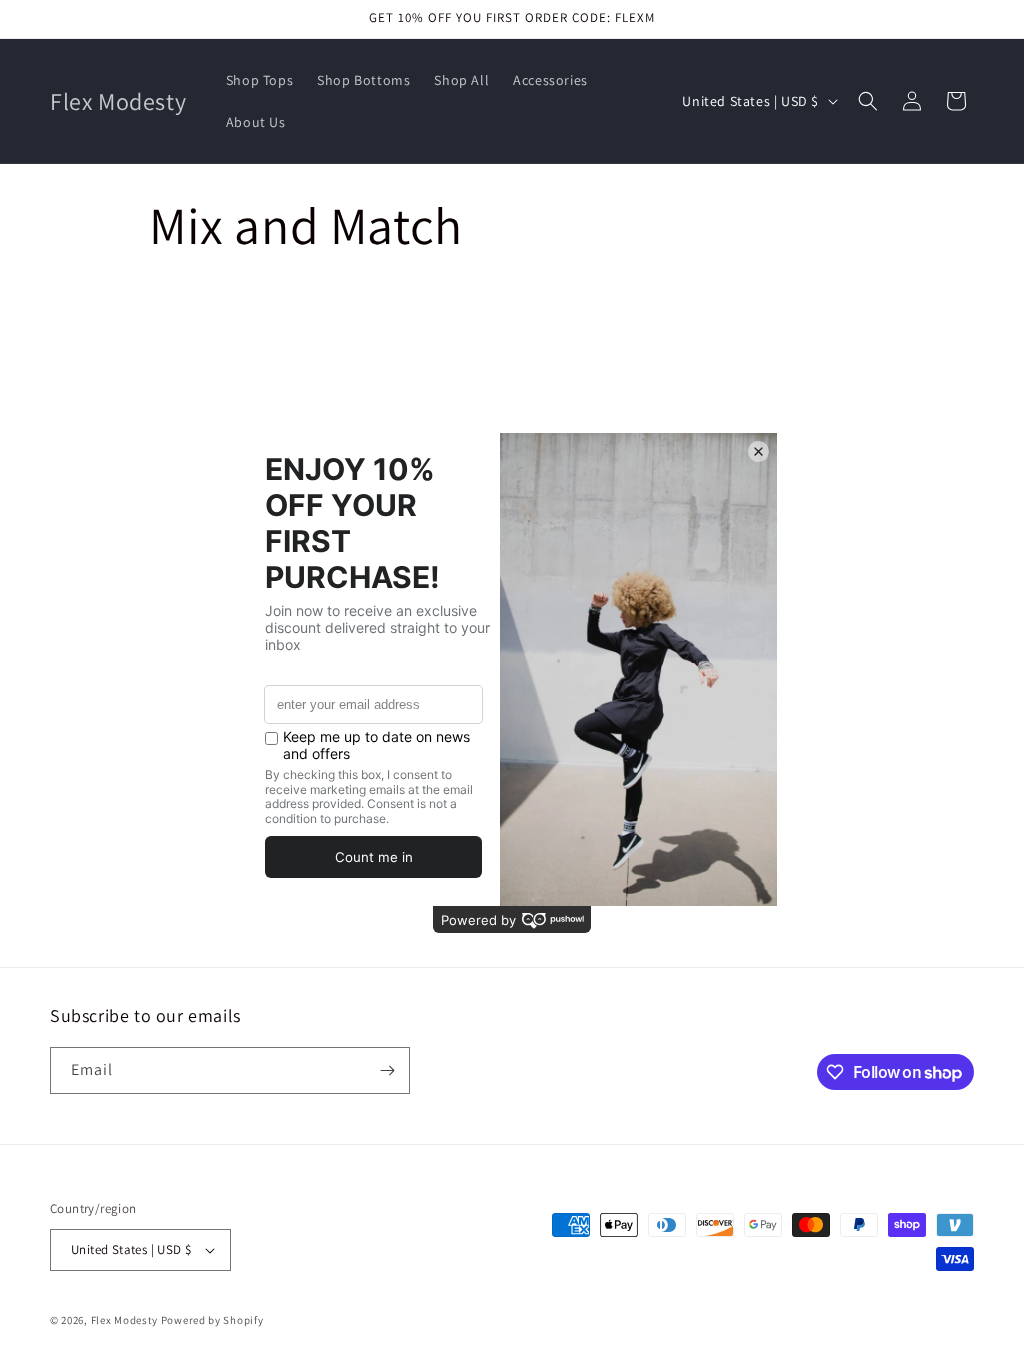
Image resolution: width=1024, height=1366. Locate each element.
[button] (868, 101)
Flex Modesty (124, 1320)
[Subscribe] (387, 1070)
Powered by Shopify (212, 1320)
